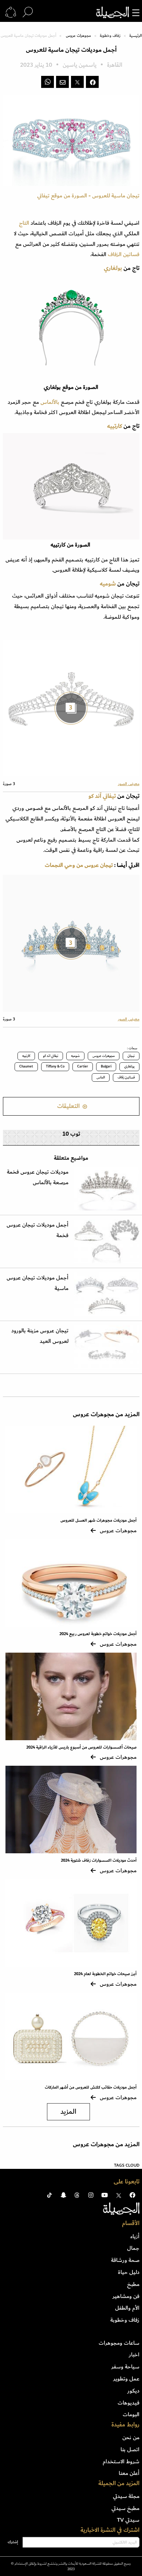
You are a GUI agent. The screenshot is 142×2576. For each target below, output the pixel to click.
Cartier (83, 1066)
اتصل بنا (130, 2449)
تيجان (131, 1056)
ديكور (133, 2391)
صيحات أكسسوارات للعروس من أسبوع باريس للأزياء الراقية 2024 (81, 1747)
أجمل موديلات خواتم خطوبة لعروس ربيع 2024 (98, 1634)
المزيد (68, 2112)
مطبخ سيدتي (125, 2508)
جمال (133, 2248)
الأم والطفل (127, 2308)
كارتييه (115, 426)
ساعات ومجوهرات (119, 2343)
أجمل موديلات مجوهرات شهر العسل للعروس (98, 1520)
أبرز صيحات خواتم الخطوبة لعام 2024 (105, 1974)
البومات (131, 2414)
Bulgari (106, 1066)
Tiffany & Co (55, 1066)
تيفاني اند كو (51, 1056)
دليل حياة (129, 2272)
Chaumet (26, 1066)
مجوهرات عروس (78, 36)
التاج (24, 223)
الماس (101, 1077)
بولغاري (113, 268)
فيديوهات (129, 2403)
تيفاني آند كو (103, 796)
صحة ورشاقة (125, 2260)
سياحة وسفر (125, 2367)
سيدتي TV (128, 2520)
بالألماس (50, 402)
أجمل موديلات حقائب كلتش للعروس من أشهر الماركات (91, 2087)
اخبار (134, 2355)
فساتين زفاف (126, 1077)
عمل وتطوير (126, 2379)
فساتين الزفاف (124, 254)
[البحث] (28, 12)
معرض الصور (129, 784)
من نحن (131, 2437)
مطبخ (133, 2284)
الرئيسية (135, 36)
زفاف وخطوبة (110, 36)
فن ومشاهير (126, 2296)
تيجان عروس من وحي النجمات (79, 865)
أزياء (135, 2236)
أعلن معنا (129, 2473)
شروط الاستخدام (121, 2461)
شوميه (109, 584)
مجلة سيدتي (126, 2496)
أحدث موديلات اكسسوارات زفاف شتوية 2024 (99, 1860)
